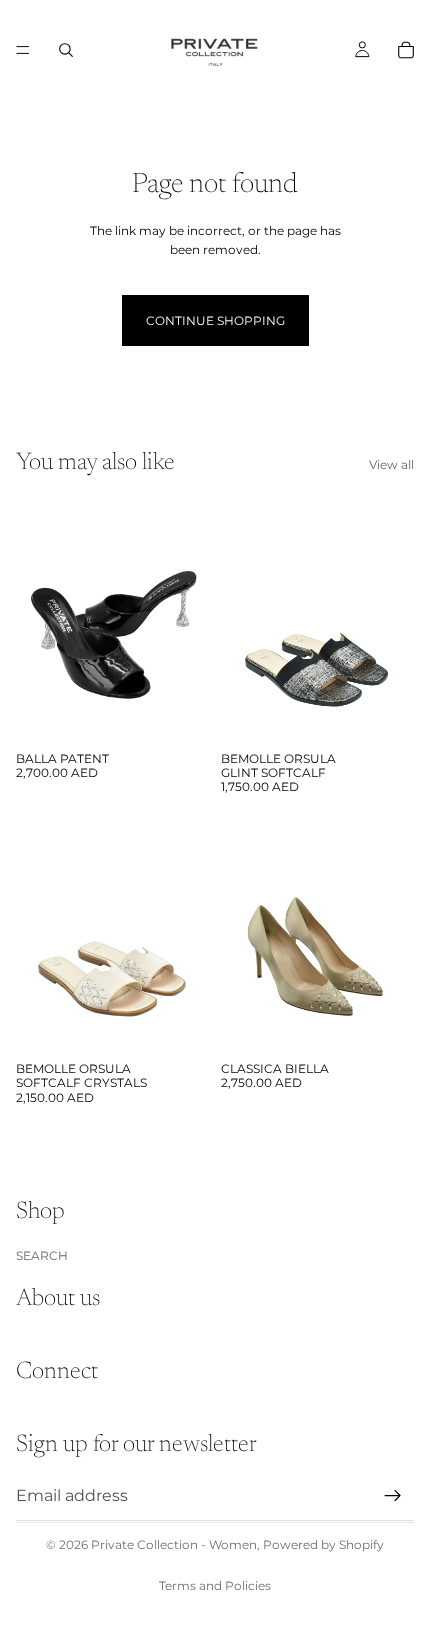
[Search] (66, 50)
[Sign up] (393, 1495)
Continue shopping (215, 320)
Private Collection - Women (174, 1544)
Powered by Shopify (323, 1544)
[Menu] (23, 50)
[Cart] (406, 50)
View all (391, 464)
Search (42, 1254)
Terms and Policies (215, 1585)
